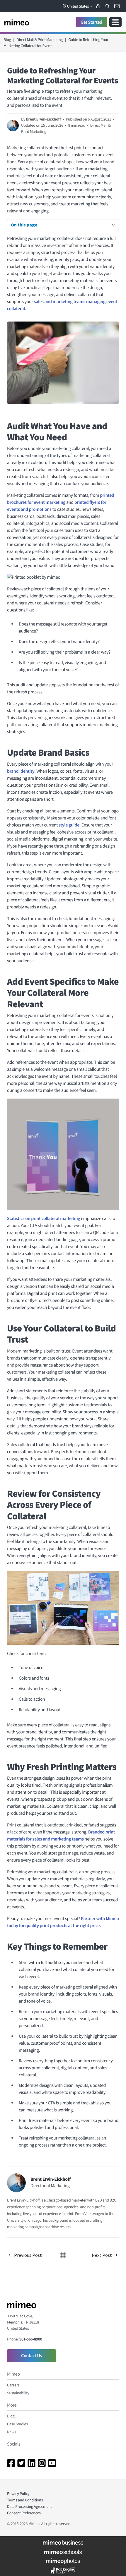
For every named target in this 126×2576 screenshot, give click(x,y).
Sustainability (18, 2393)
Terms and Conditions (25, 2500)
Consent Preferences (24, 2513)
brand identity (21, 771)
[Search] (108, 6)
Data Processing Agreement (29, 2506)
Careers (13, 2385)
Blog (7, 39)
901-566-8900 (31, 2339)
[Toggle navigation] (115, 22)
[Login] (98, 6)
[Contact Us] (117, 6)
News (12, 2432)
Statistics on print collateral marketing (44, 1219)
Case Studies (17, 2424)
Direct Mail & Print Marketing (40, 39)
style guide (69, 825)
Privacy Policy (18, 2493)
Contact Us (31, 2356)
